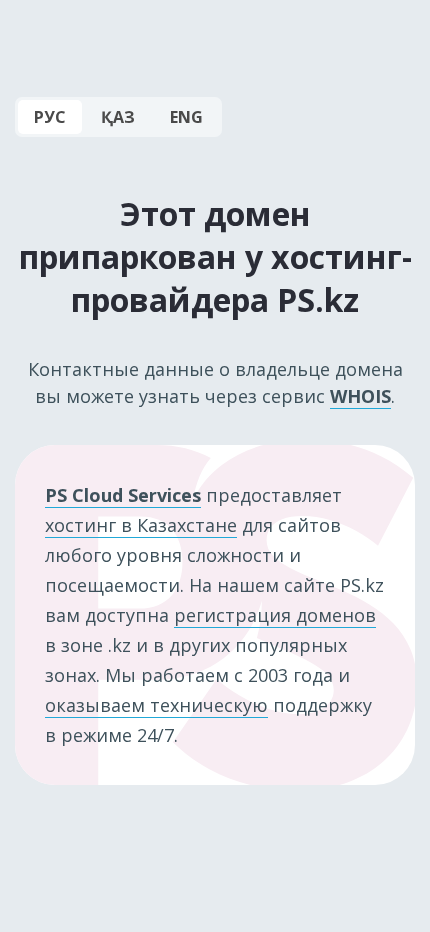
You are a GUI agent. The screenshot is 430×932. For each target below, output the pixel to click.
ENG (186, 117)
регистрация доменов (275, 615)
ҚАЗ (118, 117)
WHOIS (360, 396)
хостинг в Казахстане (141, 525)
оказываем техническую (156, 705)
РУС (50, 117)
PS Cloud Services (123, 495)
